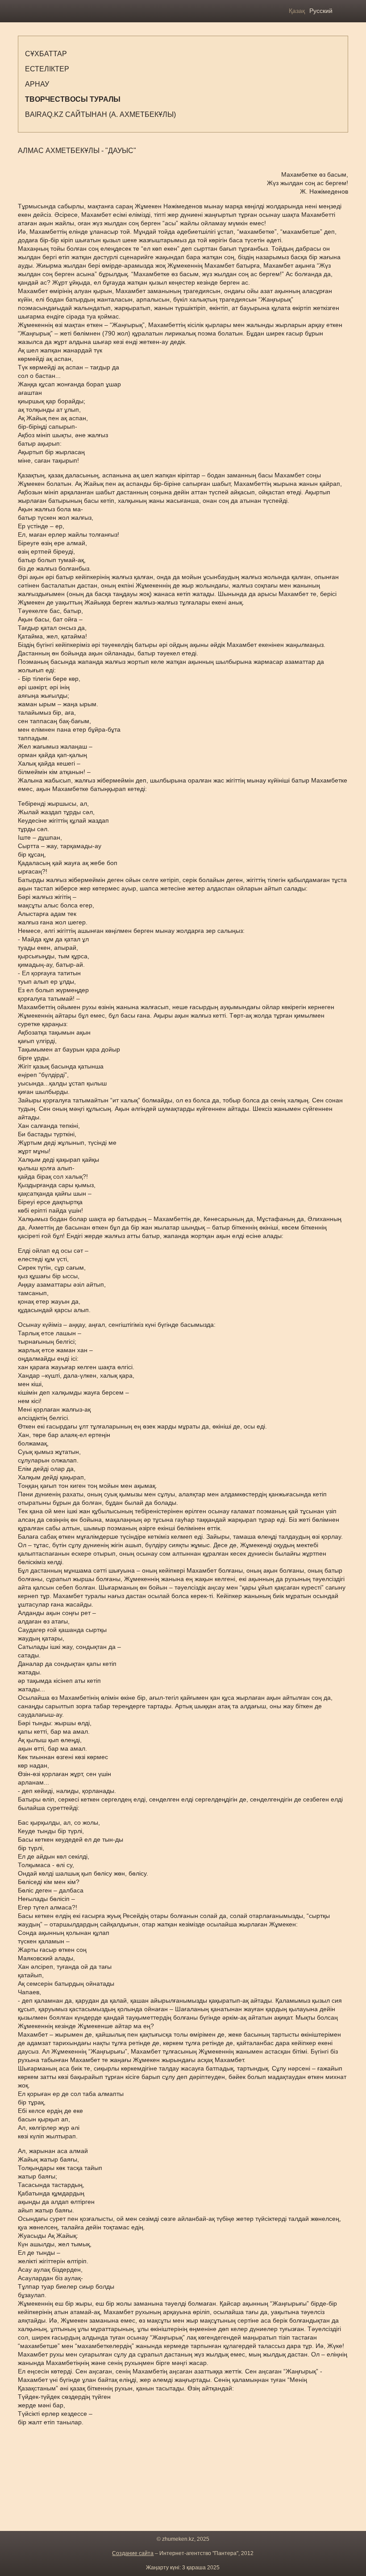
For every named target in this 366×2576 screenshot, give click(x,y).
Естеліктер (47, 69)
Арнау (37, 84)
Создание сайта (133, 2553)
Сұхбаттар (46, 54)
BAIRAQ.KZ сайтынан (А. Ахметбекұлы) (100, 114)
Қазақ (297, 11)
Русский (321, 11)
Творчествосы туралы (73, 99)
